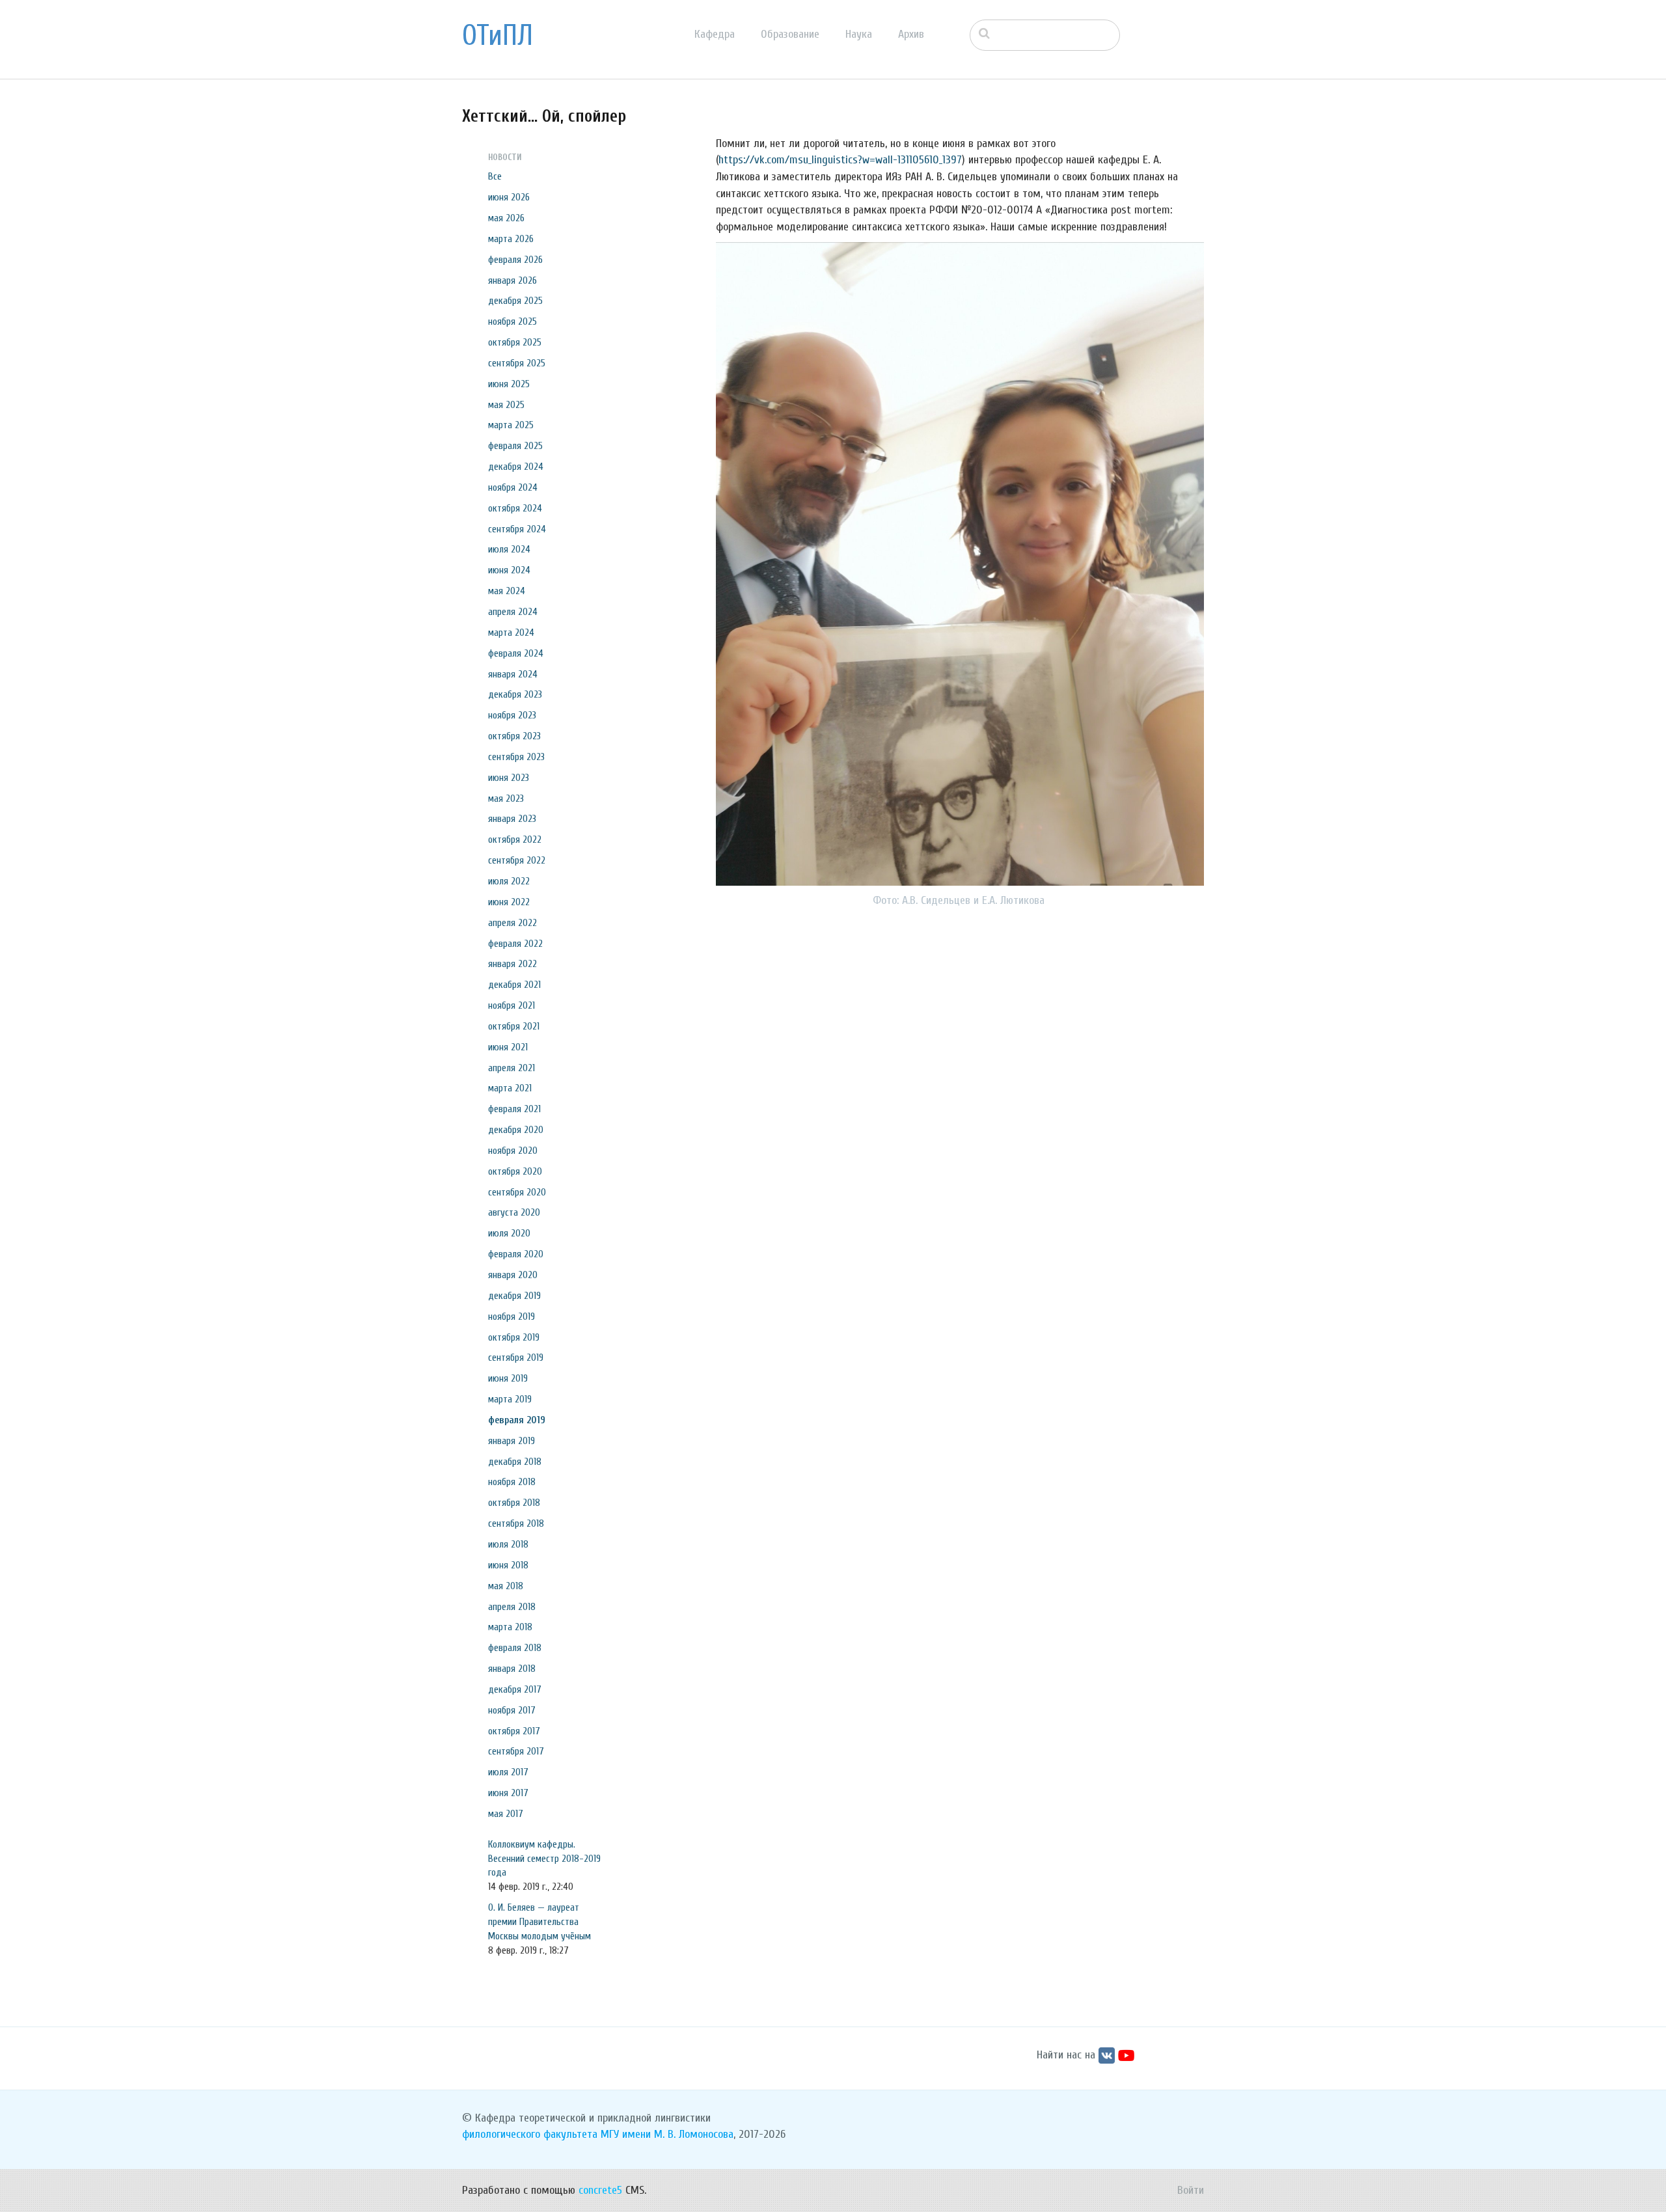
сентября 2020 (517, 1192)
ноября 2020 (513, 1151)
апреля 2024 (513, 612)
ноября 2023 (512, 715)
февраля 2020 (516, 1254)
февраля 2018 (515, 1648)
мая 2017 (506, 1814)
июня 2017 (508, 1793)
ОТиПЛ (498, 36)
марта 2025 (511, 425)
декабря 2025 (515, 301)
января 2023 (512, 819)
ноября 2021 (512, 1005)
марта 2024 (511, 633)
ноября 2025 (512, 321)
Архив (911, 34)
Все (495, 176)
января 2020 (513, 1275)
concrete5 (600, 2190)
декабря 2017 (515, 1689)
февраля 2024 (516, 653)
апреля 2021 (512, 1068)
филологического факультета (530, 2134)
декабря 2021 (514, 985)
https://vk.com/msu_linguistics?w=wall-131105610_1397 (840, 160)
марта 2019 (510, 1399)
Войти (1191, 2190)
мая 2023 (506, 799)
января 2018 (512, 1669)
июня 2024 (509, 570)
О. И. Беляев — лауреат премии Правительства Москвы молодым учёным (539, 1922)
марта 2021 (510, 1088)
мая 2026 (506, 218)
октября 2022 (515, 840)
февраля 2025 (515, 446)
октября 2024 (515, 508)
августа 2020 (514, 1212)
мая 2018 (506, 1586)
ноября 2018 (512, 1482)
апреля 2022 (512, 923)
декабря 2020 (516, 1130)
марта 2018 (510, 1627)
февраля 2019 (517, 1420)
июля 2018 (508, 1544)
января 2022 (512, 964)
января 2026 (512, 280)
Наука (859, 34)
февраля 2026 (515, 260)
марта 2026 (511, 239)
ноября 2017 (512, 1710)
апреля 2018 (512, 1607)
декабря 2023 (515, 694)
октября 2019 (514, 1337)
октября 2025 (515, 342)
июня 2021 (508, 1047)
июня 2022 (509, 902)
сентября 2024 (517, 529)
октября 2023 (514, 736)
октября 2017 (514, 1731)
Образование (790, 34)
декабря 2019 (514, 1296)
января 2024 (513, 674)
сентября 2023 (516, 757)
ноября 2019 (512, 1317)
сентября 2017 (516, 1751)
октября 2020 (515, 1171)
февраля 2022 (515, 944)
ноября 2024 (513, 487)
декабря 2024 (516, 467)
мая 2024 (507, 591)
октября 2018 (514, 1503)
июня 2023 (509, 778)
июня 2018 (508, 1565)
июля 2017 (508, 1772)
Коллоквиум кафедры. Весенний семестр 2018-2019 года (544, 1859)
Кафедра (715, 34)
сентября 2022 (517, 860)
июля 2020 (509, 1233)
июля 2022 (509, 881)
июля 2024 (509, 549)
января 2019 (512, 1441)
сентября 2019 (516, 1358)
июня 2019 (508, 1378)
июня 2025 (509, 384)
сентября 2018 (516, 1523)
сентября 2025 (517, 363)
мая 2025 (506, 405)
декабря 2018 (515, 1462)
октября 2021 (514, 1026)
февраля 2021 (514, 1109)
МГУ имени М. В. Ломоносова (667, 2134)
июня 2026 (509, 197)
